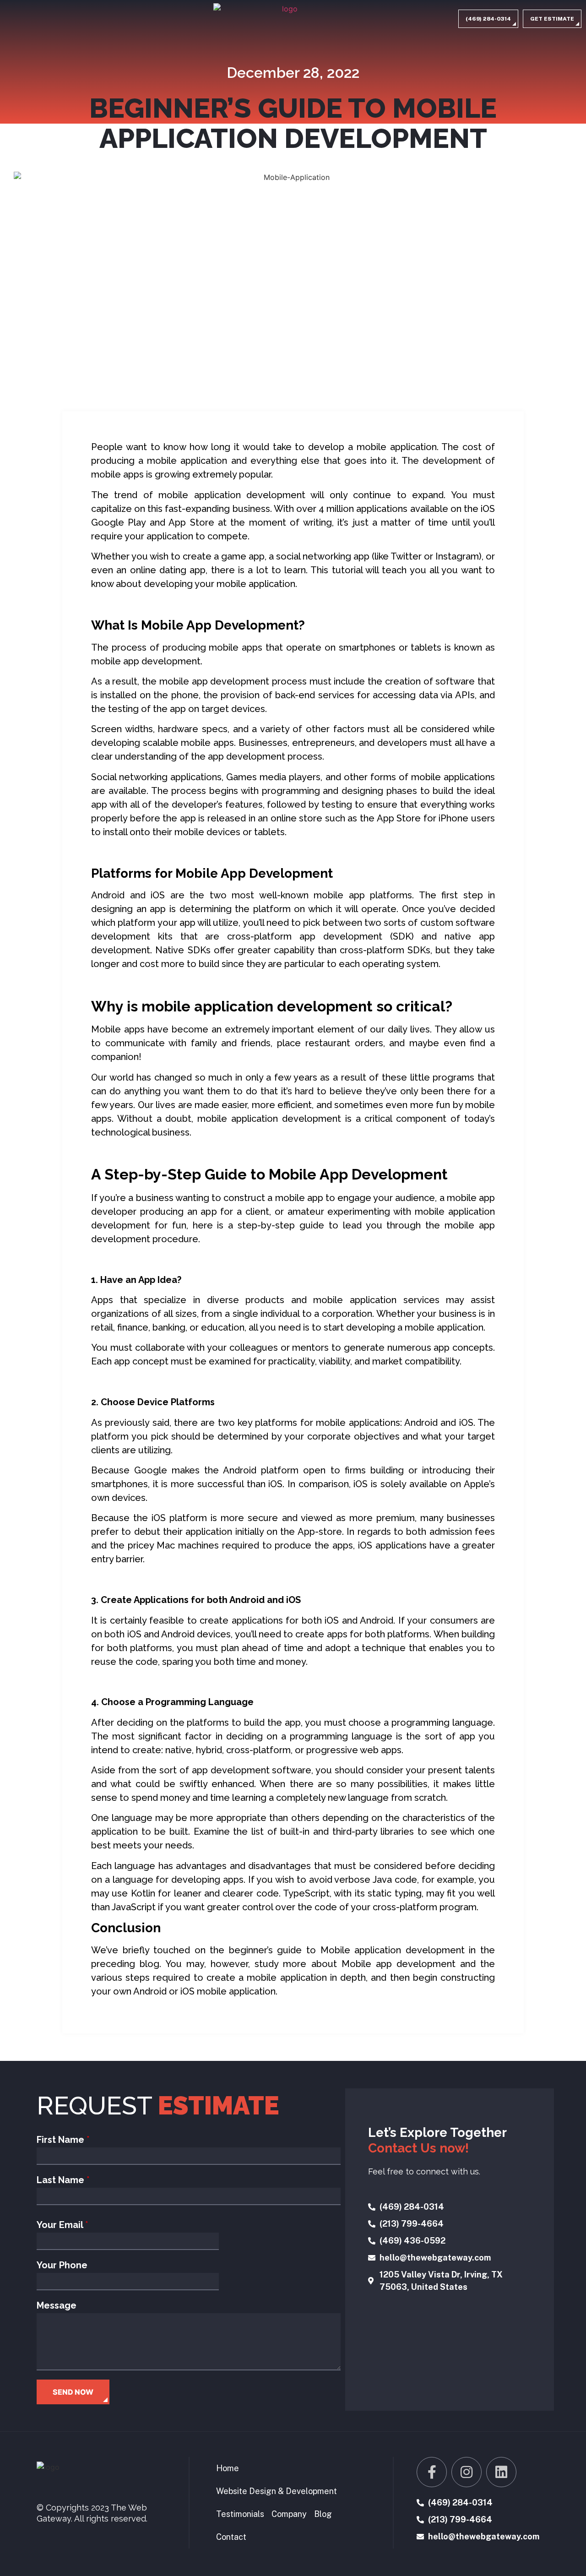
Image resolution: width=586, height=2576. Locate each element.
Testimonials (240, 2514)
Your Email (62, 2225)
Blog (323, 2514)
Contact (231, 2537)
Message (57, 2305)
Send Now (73, 2392)
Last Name (63, 2180)
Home (228, 2468)
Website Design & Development (277, 2491)
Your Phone (62, 2265)
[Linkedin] (501, 2472)
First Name (63, 2140)
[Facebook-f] (432, 2472)
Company (289, 2514)
